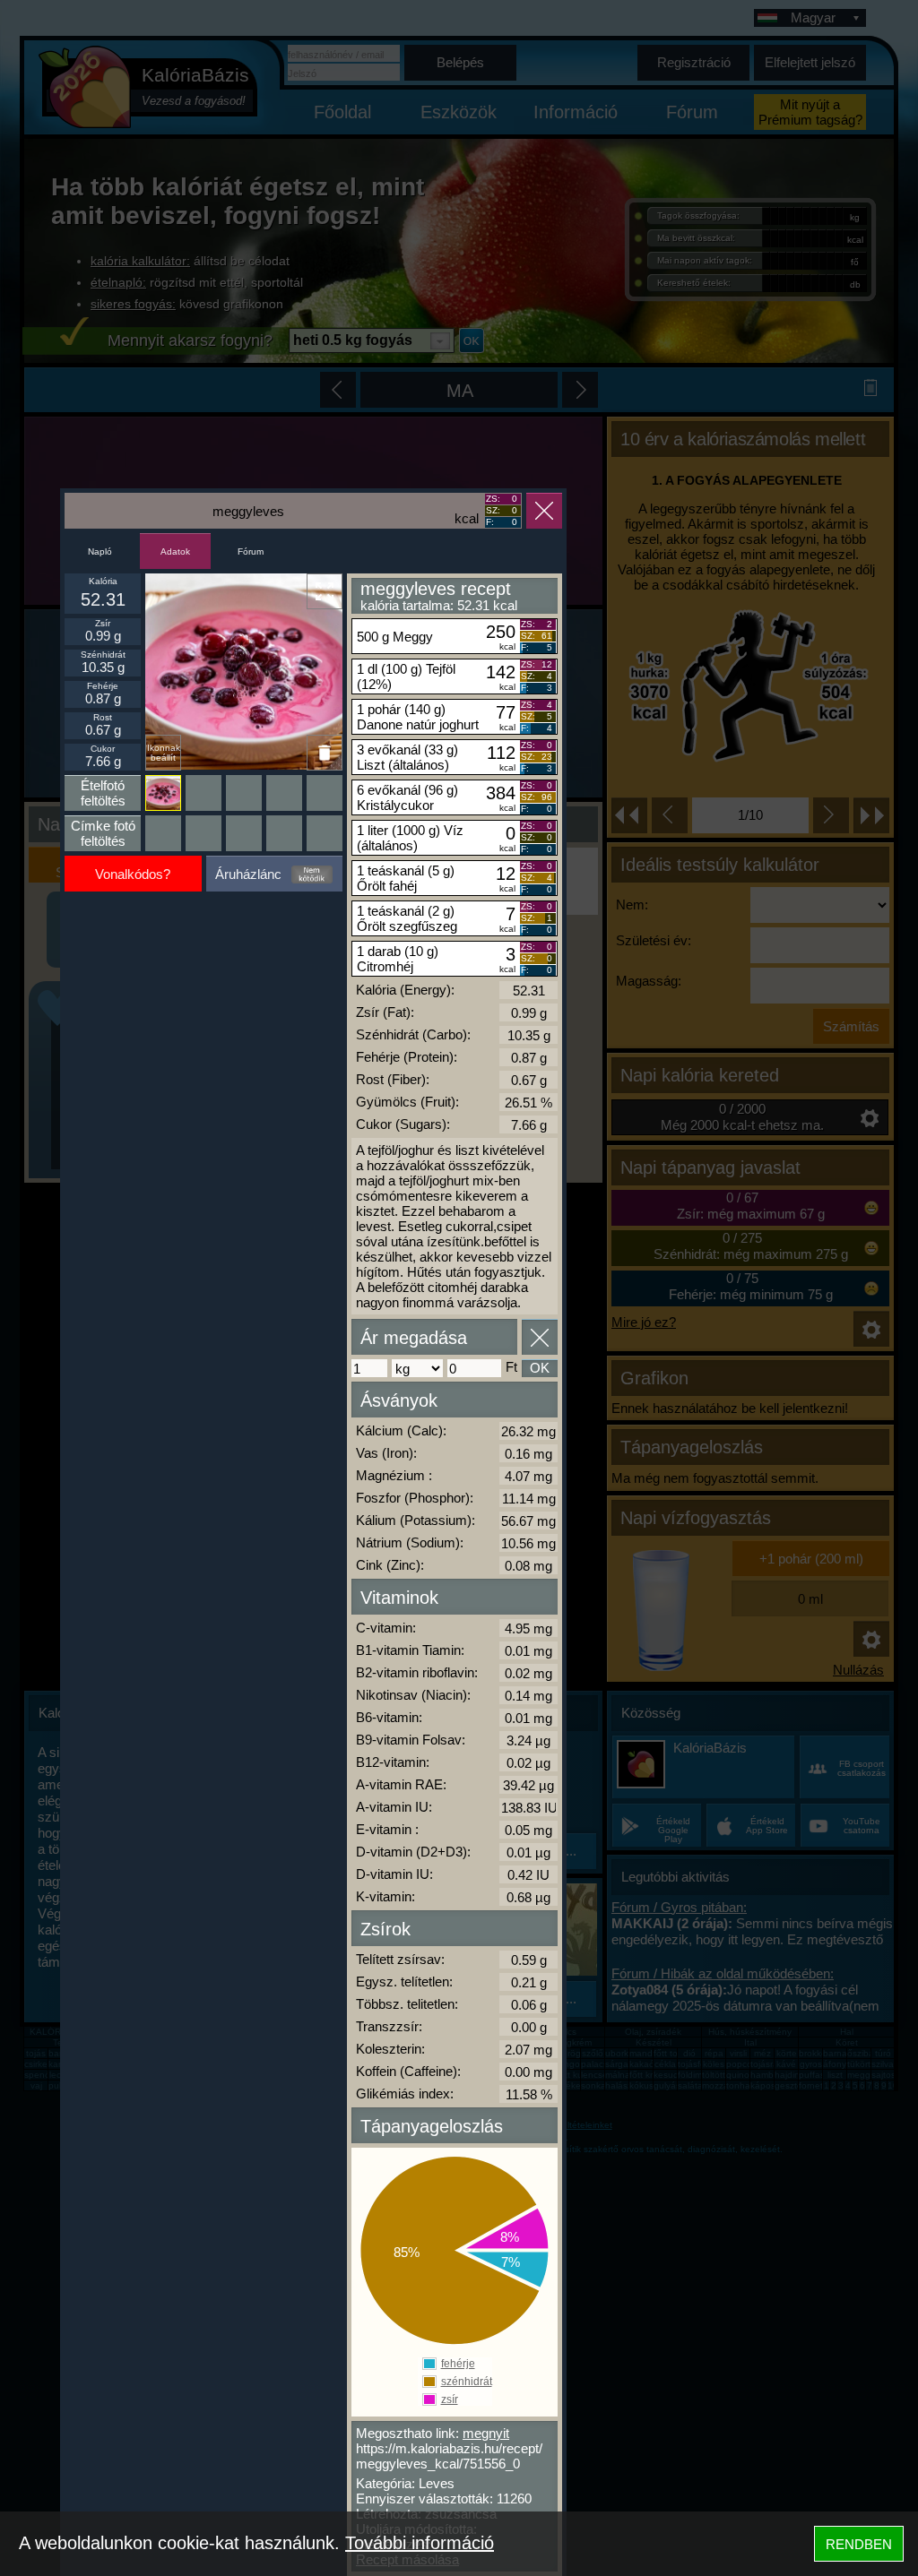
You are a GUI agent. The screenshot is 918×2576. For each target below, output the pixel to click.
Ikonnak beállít (164, 753)
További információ (420, 2543)
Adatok (175, 551)
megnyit (486, 2433)
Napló (100, 551)
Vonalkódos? (133, 874)
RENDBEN (859, 2544)
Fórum (251, 551)
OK (540, 1368)
